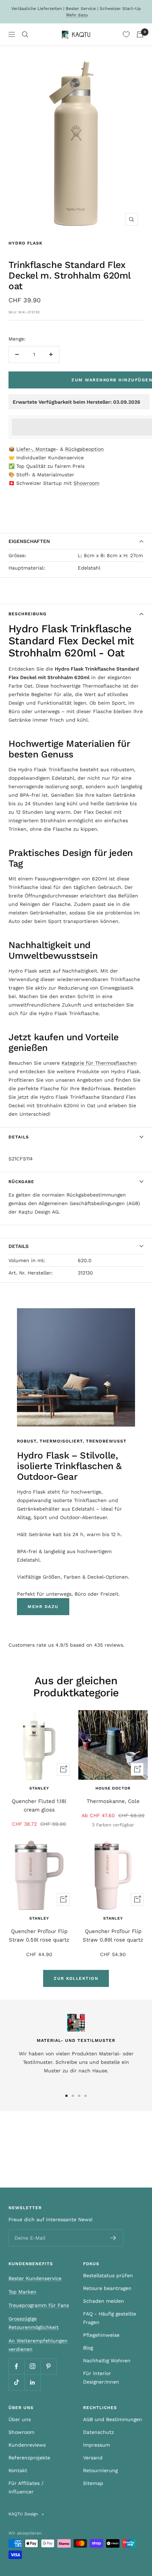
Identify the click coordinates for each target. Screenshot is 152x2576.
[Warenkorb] (140, 34)
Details (19, 1137)
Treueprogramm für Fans (39, 2305)
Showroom (86, 483)
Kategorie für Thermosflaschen (99, 1063)
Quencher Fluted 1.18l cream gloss (39, 1805)
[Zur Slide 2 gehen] (73, 2096)
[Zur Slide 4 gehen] (86, 2096)
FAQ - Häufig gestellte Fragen (110, 2318)
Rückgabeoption (84, 449)
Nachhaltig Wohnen (107, 2361)
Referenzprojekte (29, 2458)
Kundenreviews (27, 2445)
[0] (126, 34)
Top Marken (22, 2292)
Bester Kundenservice (35, 2278)
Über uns (20, 2419)
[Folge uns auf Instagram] (32, 2366)
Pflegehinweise (101, 2335)
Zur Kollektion (76, 1978)
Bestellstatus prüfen (108, 2275)
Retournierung (100, 2470)
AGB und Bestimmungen (113, 2419)
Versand (93, 2458)
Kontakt (18, 2470)
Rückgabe (21, 1182)
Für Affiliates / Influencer (26, 2487)
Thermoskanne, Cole (113, 1801)
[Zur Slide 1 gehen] (66, 2096)
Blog (88, 2348)
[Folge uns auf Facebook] (16, 2366)
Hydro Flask (25, 243)
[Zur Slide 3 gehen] (79, 2096)
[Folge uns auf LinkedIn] (32, 2382)
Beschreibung (28, 614)
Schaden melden (104, 2301)
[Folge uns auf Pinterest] (48, 2366)
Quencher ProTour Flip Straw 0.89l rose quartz (113, 1936)
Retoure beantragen (107, 2288)
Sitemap (93, 2483)
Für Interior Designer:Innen (101, 2378)
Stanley (39, 1788)
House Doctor (113, 1788)
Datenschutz (98, 2432)
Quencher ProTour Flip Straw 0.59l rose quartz (39, 1936)
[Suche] (25, 34)
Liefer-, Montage (36, 449)
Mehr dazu (77, 15)
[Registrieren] (113, 2238)
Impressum (97, 2445)
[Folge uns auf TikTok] (16, 2382)
